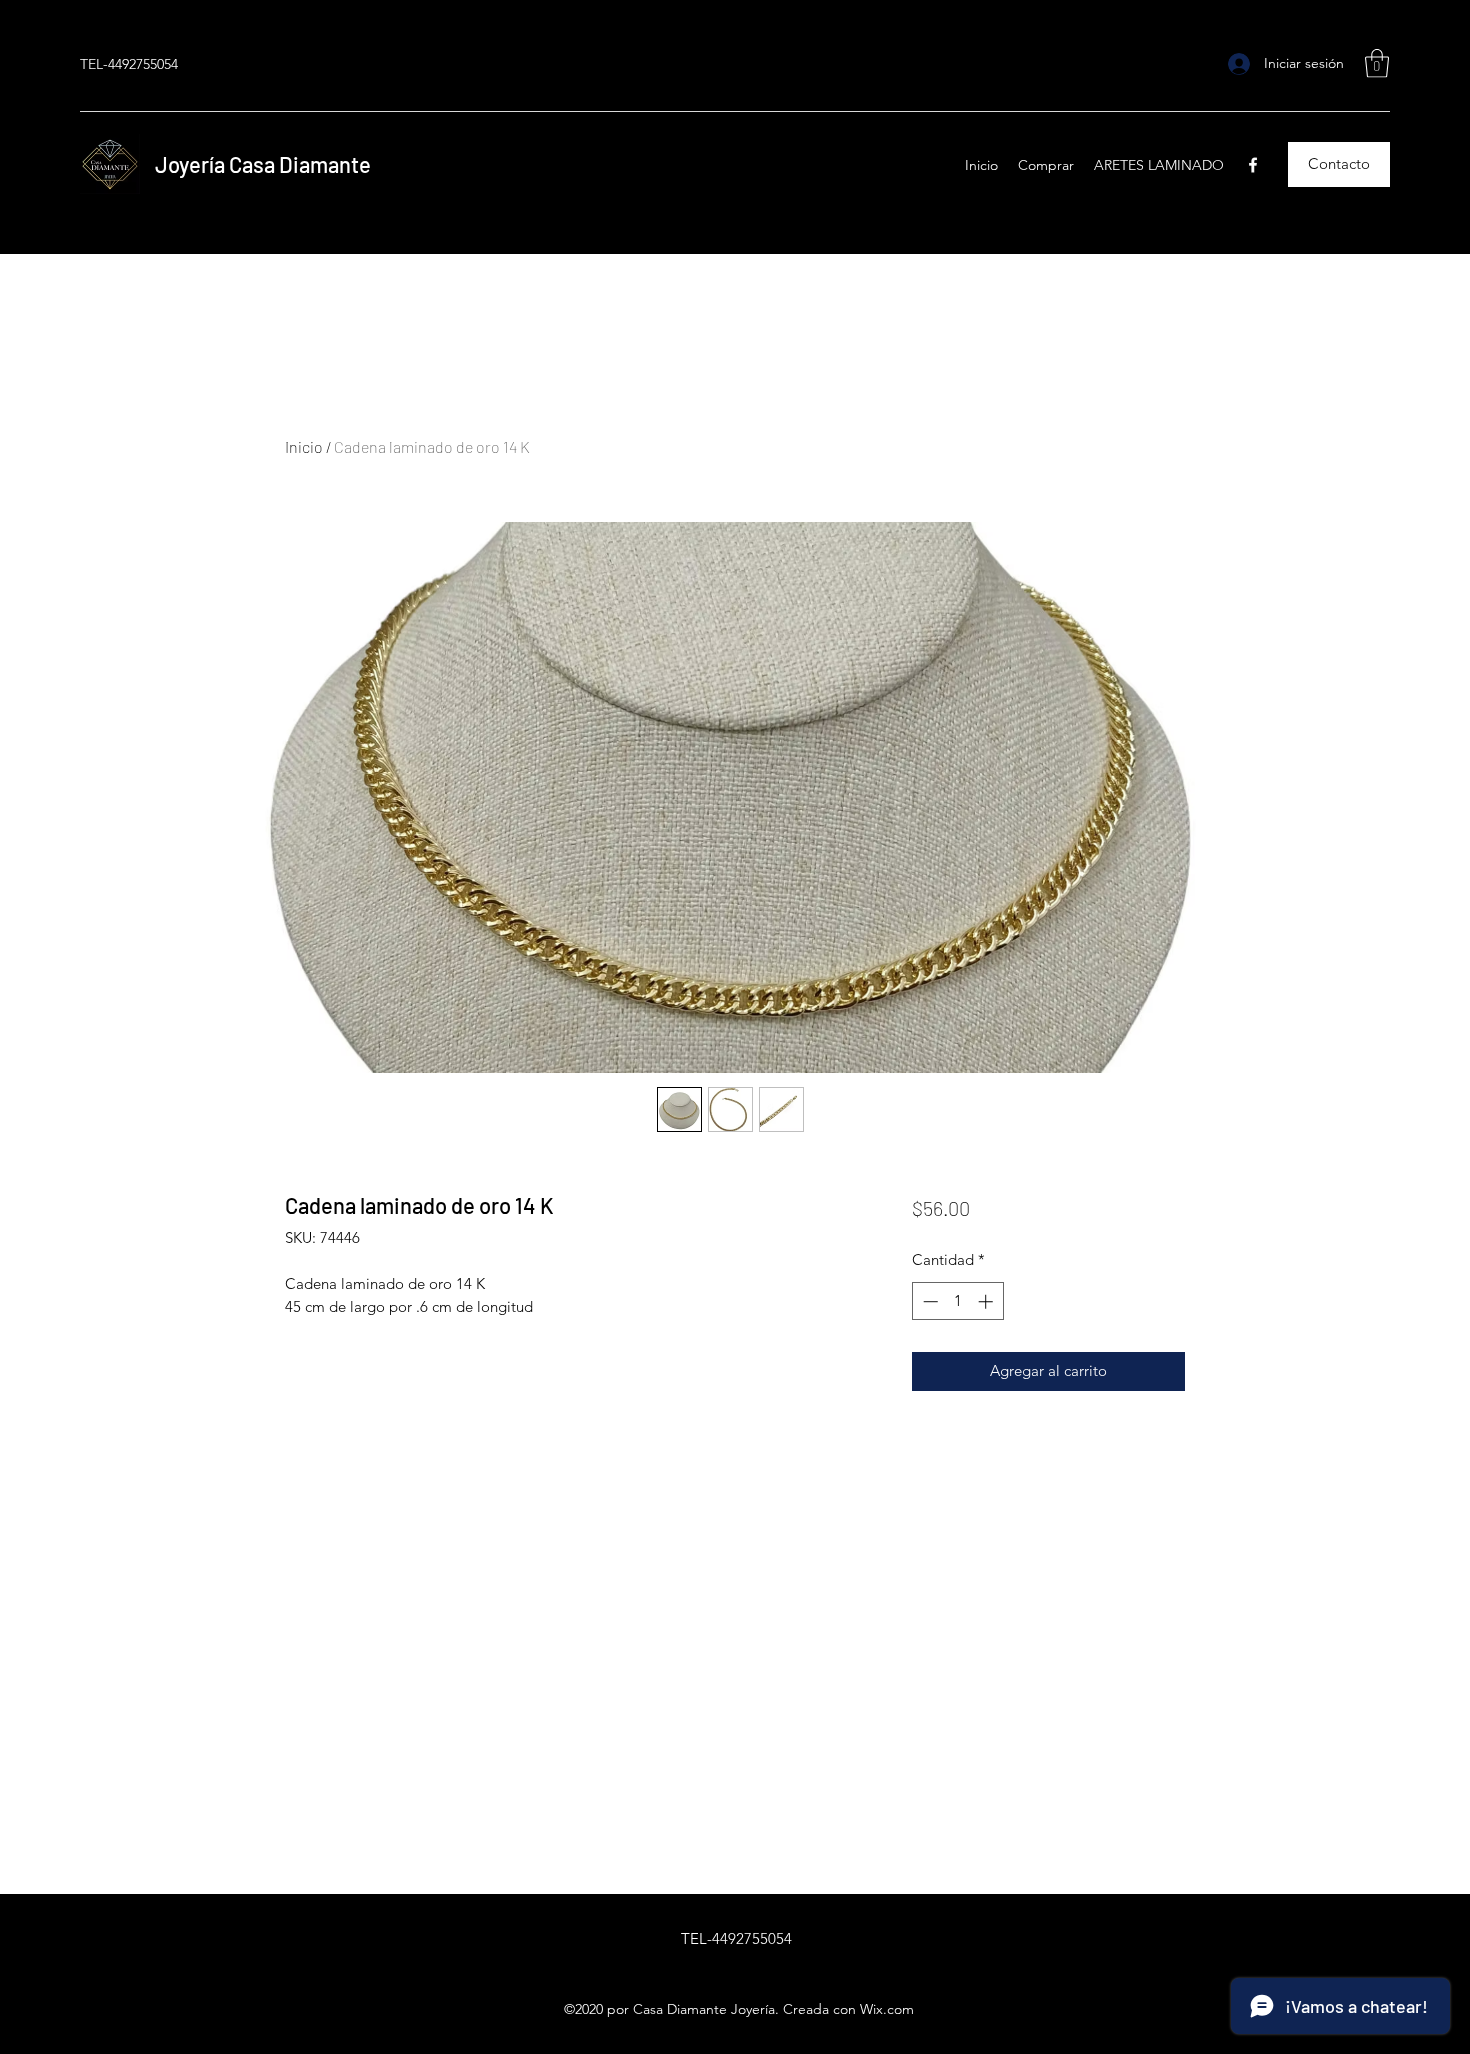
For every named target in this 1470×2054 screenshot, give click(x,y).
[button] (1377, 63)
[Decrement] (928, 1301)
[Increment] (987, 1301)
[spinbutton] (957, 1301)
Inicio (304, 446)
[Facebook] (1253, 165)
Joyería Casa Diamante (265, 164)
